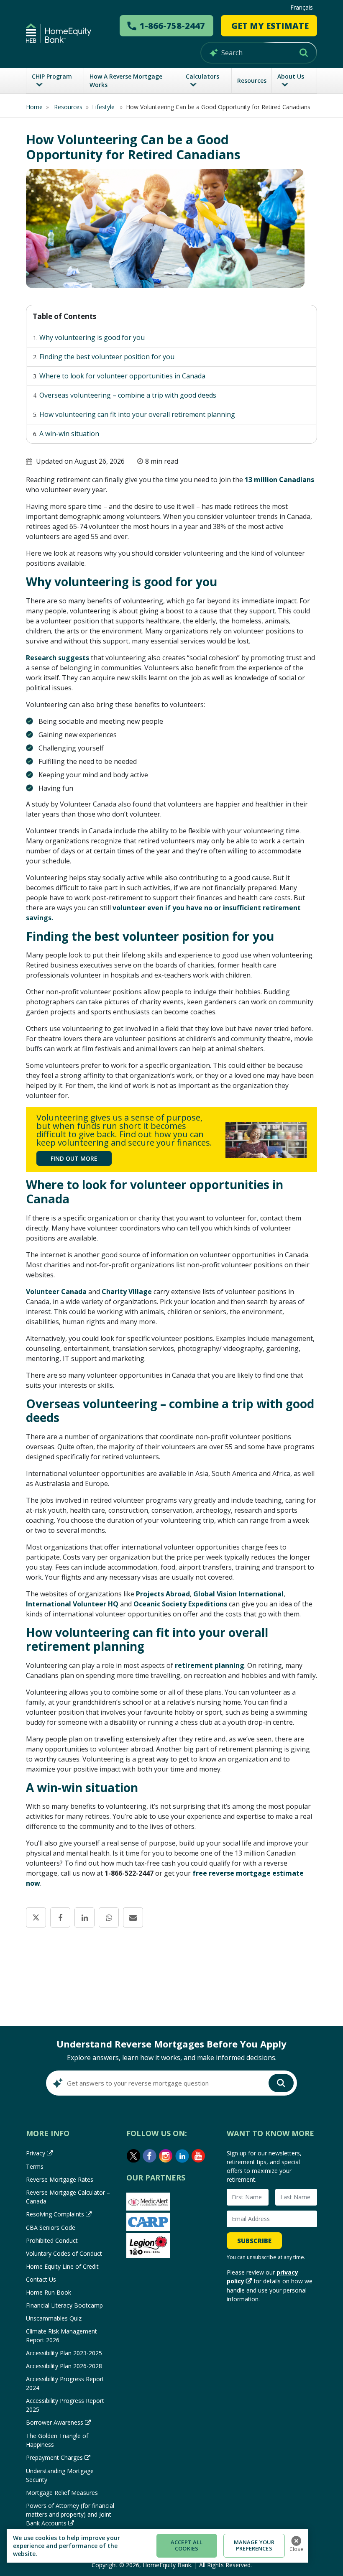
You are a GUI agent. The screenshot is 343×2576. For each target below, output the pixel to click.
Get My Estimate (270, 26)
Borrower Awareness (55, 2422)
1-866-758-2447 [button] (172, 26)
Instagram (166, 2156)
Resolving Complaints (55, 2214)
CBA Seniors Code (51, 2228)
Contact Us (41, 2279)
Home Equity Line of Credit (62, 2266)
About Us (291, 76)
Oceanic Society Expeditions (180, 1604)
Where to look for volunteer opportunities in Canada (122, 376)
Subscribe (254, 2241)
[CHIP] (59, 33)
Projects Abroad (163, 1594)
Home (34, 107)
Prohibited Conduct (52, 2240)
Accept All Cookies (187, 2545)
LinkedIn (182, 2156)
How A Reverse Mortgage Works (126, 80)
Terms (35, 2166)
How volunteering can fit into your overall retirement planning (137, 414)
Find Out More (74, 1158)
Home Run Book (49, 2292)
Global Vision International (238, 1594)
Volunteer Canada (56, 1292)
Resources (252, 80)
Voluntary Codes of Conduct (64, 2253)
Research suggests (58, 658)
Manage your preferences (254, 2545)
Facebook (150, 2156)
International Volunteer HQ (72, 1604)
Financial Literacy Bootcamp (64, 2305)
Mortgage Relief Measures (62, 2493)
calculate (171, 1991)
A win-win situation (69, 434)
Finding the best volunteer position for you (107, 357)
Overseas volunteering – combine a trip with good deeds (128, 395)
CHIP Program (52, 76)
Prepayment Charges (54, 2457)
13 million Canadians (279, 480)
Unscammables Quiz (54, 2318)
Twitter (133, 2156)
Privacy (36, 2153)
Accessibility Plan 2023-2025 (64, 2353)
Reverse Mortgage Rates (60, 2179)
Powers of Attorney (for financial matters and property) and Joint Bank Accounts (70, 2514)
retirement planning (210, 1665)
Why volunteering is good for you (92, 337)
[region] (157, 2546)
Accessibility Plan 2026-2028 (64, 2366)
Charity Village (127, 1292)
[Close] (296, 2541)
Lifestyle (104, 107)
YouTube (199, 2156)
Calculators (202, 76)
